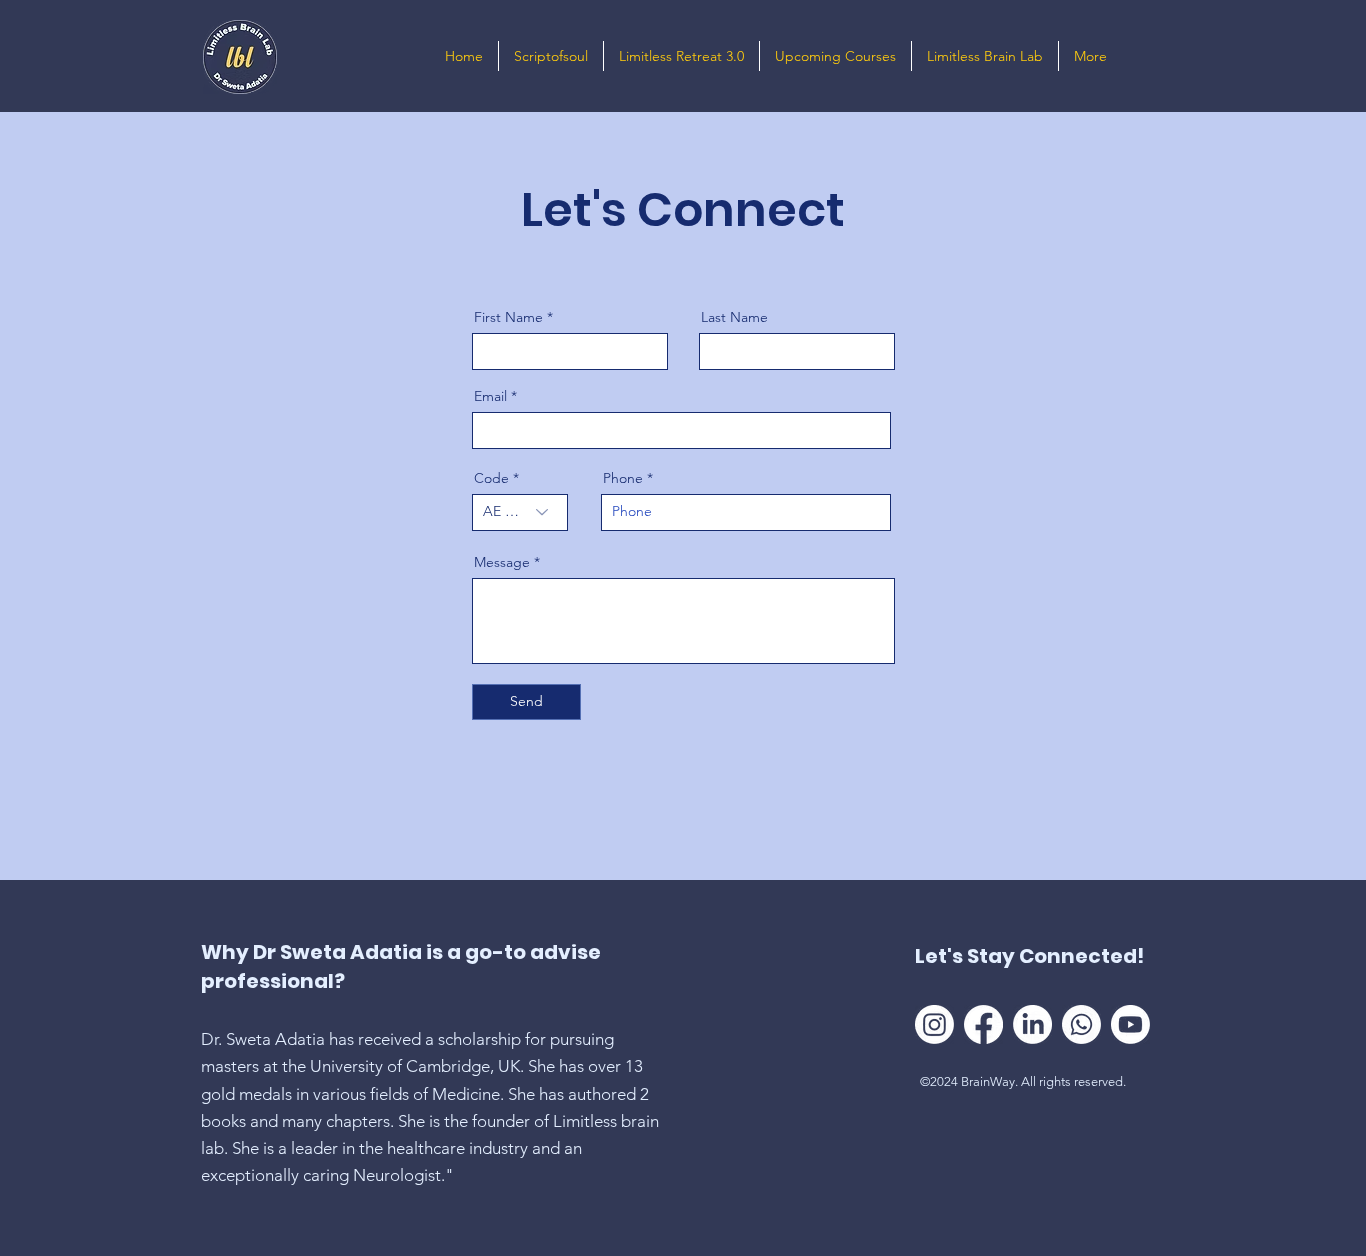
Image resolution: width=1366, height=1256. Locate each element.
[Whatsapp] (1081, 1024)
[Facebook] (983, 1024)
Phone (623, 478)
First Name (508, 317)
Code (491, 478)
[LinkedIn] (1032, 1024)
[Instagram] (934, 1024)
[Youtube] (1130, 1024)
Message (502, 562)
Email (490, 396)
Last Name (734, 317)
